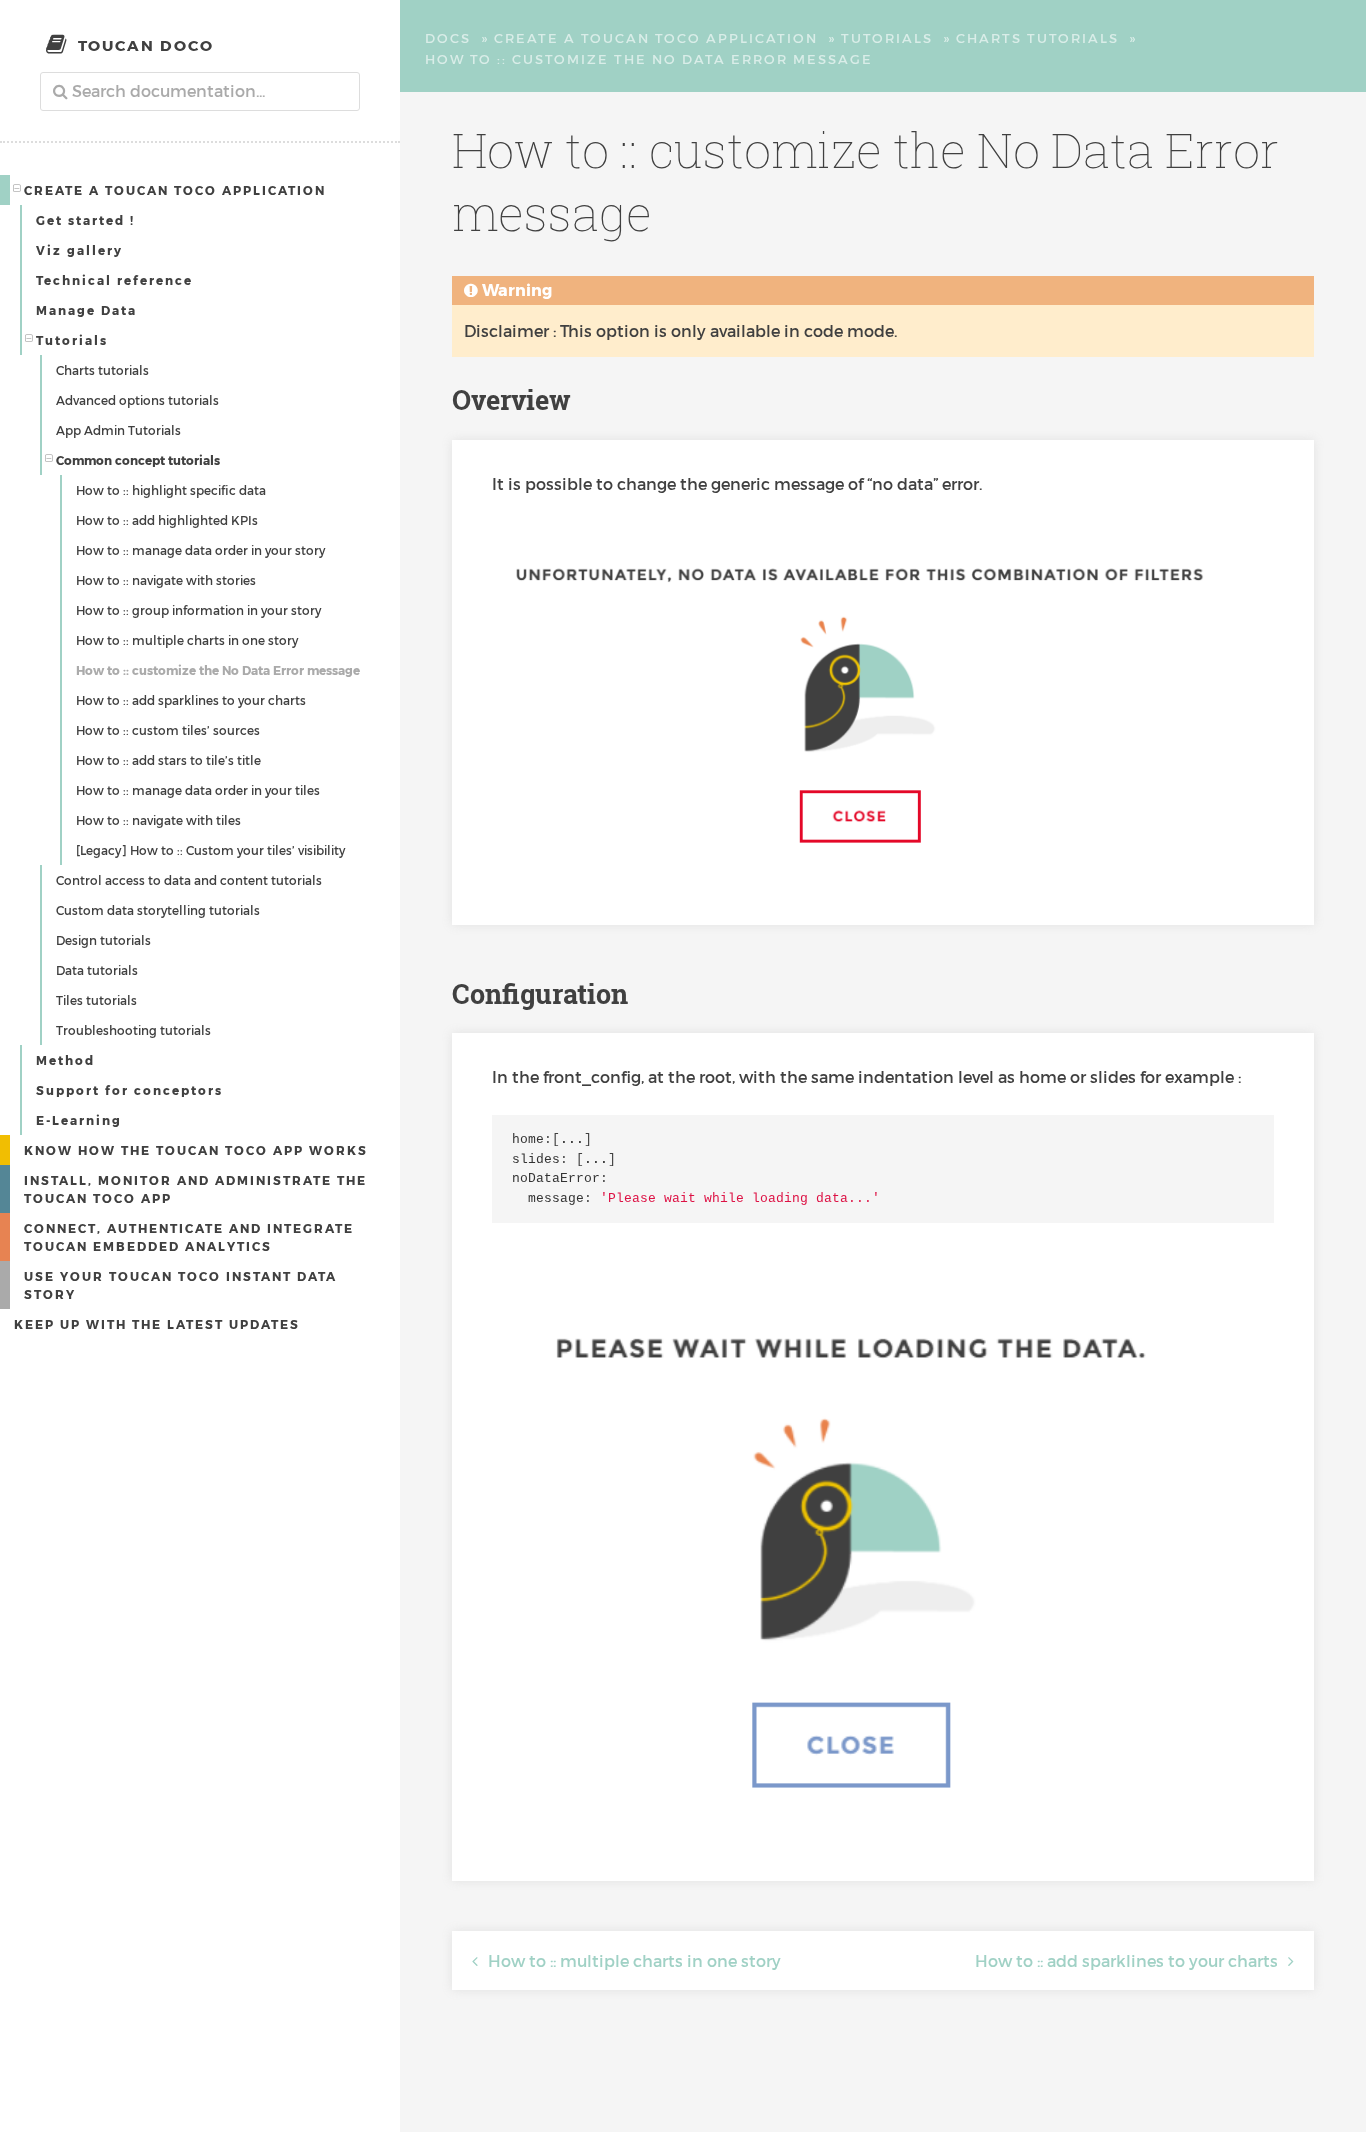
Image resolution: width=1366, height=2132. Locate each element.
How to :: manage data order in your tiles (198, 790)
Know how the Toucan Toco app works (196, 1150)
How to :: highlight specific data (171, 490)
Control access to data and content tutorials (189, 880)
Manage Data (86, 310)
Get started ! (85, 220)
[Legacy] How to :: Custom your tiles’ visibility (210, 850)
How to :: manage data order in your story (200, 550)
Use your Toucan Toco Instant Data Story (180, 1285)
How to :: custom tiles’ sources (168, 730)
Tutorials (72, 340)
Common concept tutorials (138, 460)
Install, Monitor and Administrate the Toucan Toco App (195, 1189)
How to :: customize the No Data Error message (218, 670)
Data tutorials (97, 970)
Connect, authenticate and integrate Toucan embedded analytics (189, 1237)
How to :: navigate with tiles (158, 820)
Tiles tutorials (96, 1000)
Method (65, 1060)
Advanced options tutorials (137, 400)
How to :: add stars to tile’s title (168, 760)
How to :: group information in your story (198, 610)
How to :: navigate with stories (166, 580)
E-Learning (79, 1120)
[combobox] (200, 91)
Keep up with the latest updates (157, 1324)
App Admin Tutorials (118, 430)
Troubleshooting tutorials (133, 1030)
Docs (448, 38)
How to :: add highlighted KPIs (167, 520)
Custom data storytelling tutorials (158, 910)
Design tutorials (103, 940)
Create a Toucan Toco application (175, 190)
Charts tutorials (102, 370)
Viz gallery (79, 250)
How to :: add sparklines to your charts (191, 700)
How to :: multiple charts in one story (187, 640)
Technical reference (114, 280)
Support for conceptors (129, 1090)
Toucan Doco (146, 45)
